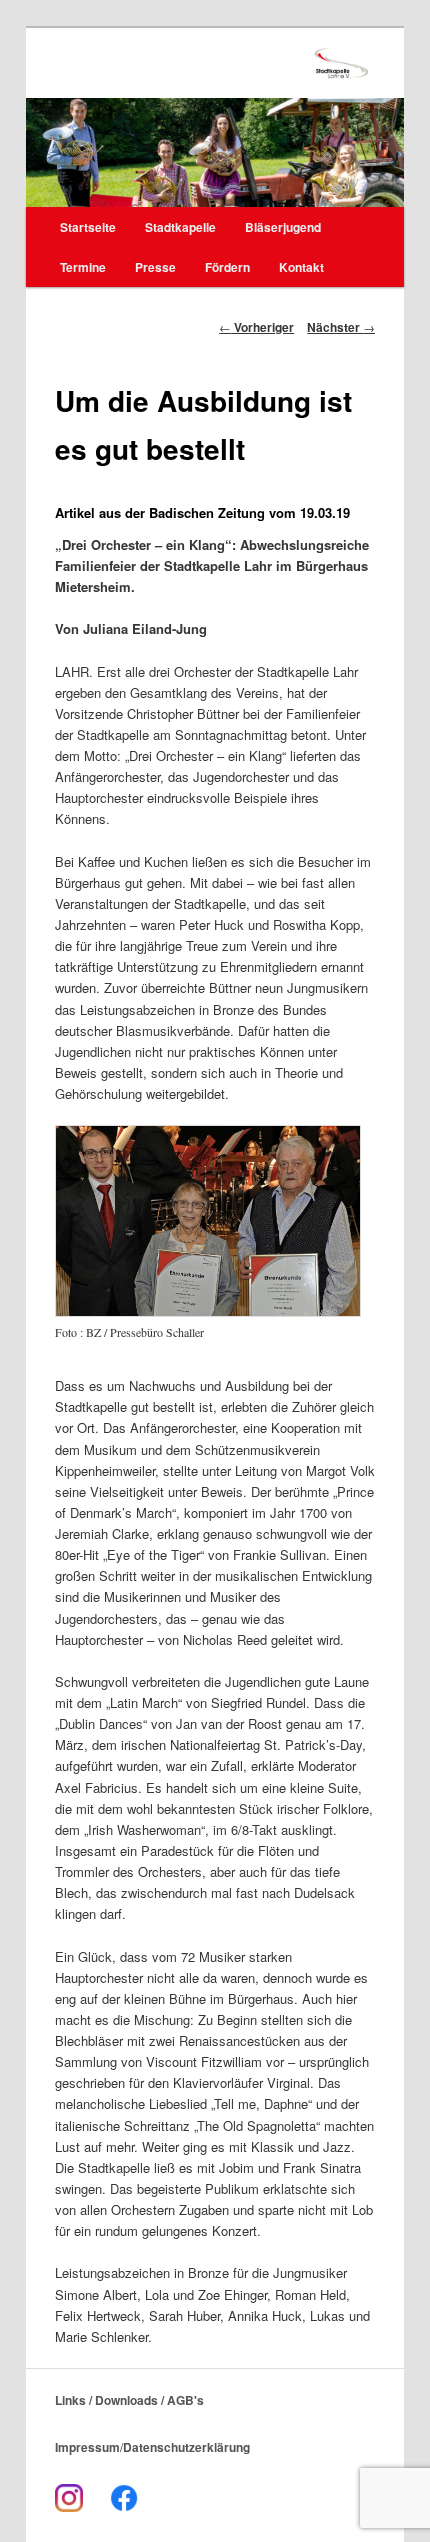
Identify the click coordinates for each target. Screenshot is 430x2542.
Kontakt (301, 267)
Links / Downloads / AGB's (129, 2400)
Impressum (87, 2447)
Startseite (88, 227)
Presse (155, 267)
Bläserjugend (283, 227)
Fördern (227, 267)
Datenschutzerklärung (186, 2447)
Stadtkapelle (180, 227)
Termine (83, 267)
